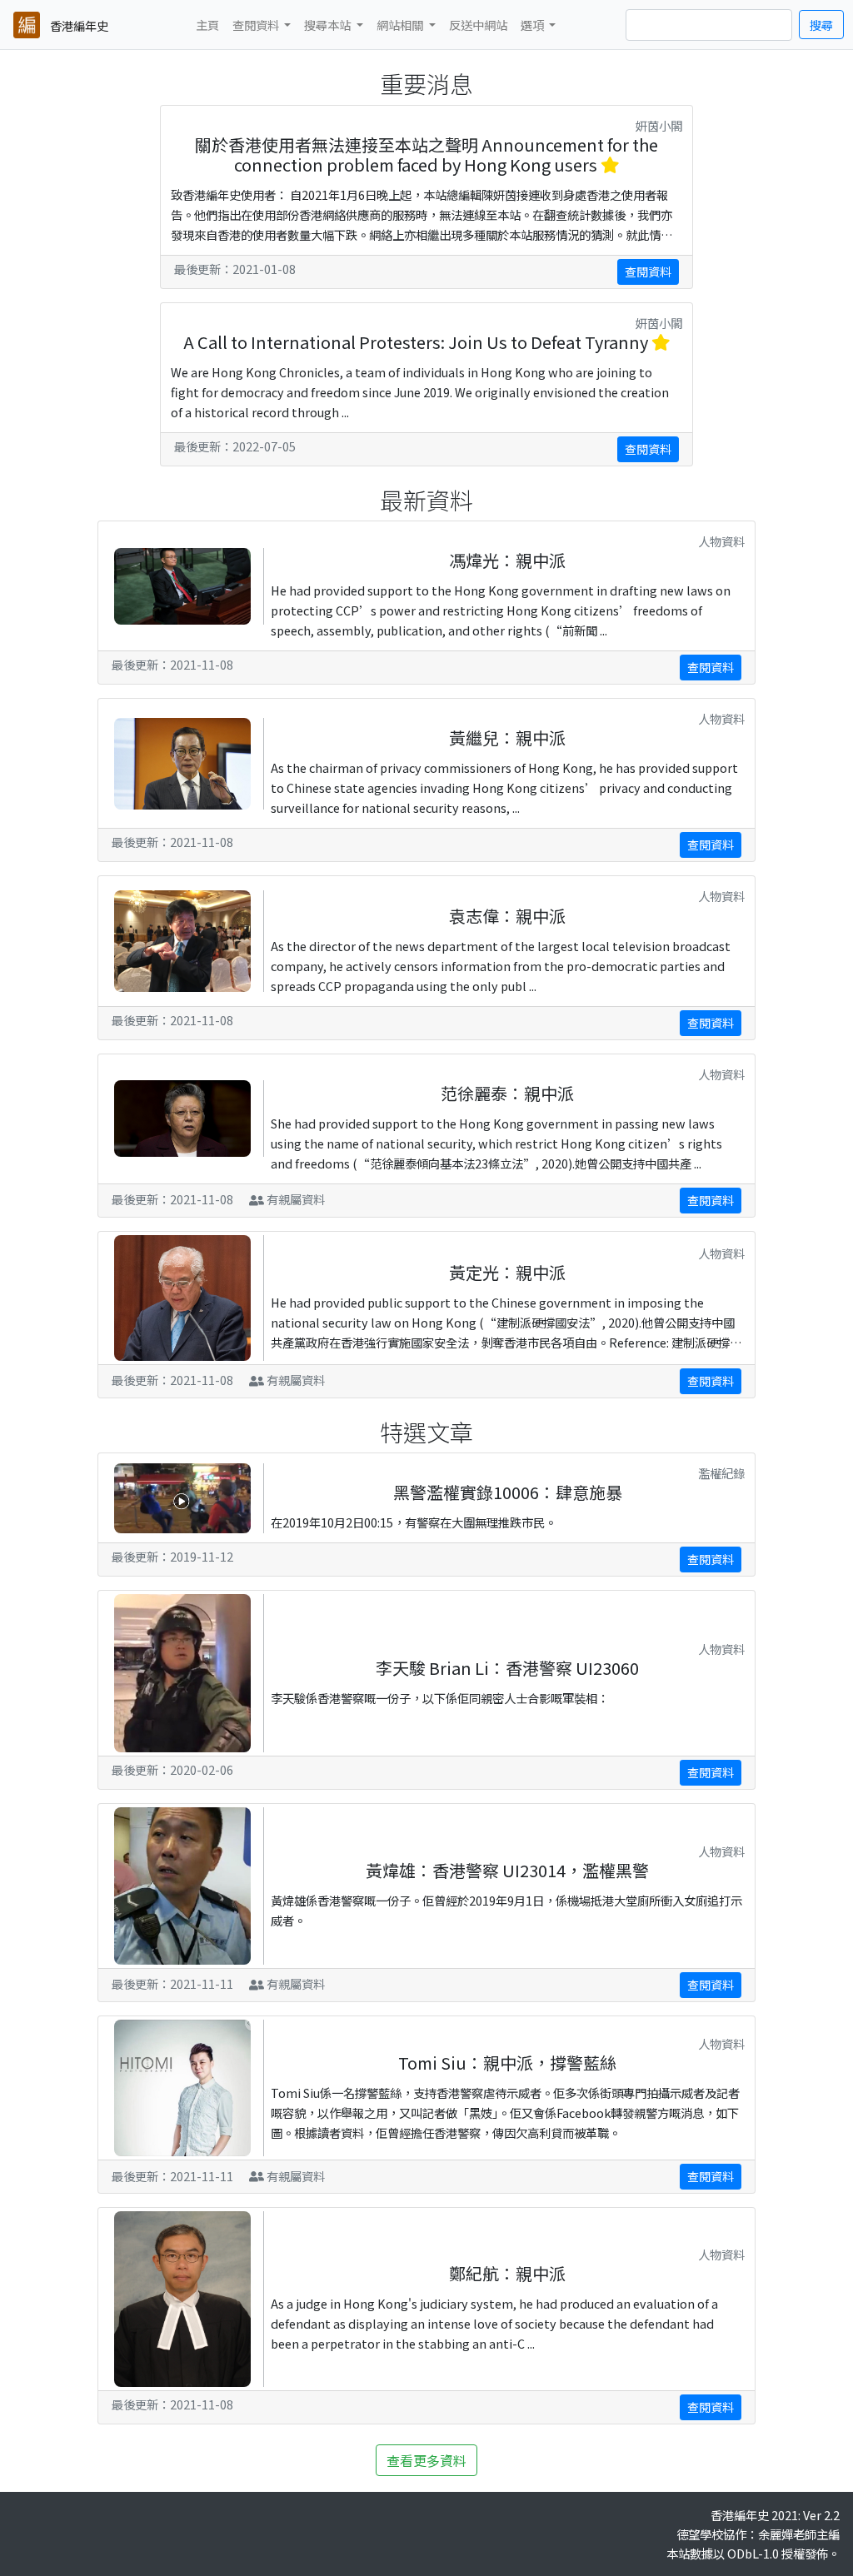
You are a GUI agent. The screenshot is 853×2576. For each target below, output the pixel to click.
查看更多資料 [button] (426, 2460)
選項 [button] (534, 25)
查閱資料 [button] (257, 25)
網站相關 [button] (401, 25)
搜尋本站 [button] (329, 25)
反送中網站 (478, 25)
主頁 (207, 25)
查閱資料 (648, 272)
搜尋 (821, 25)
